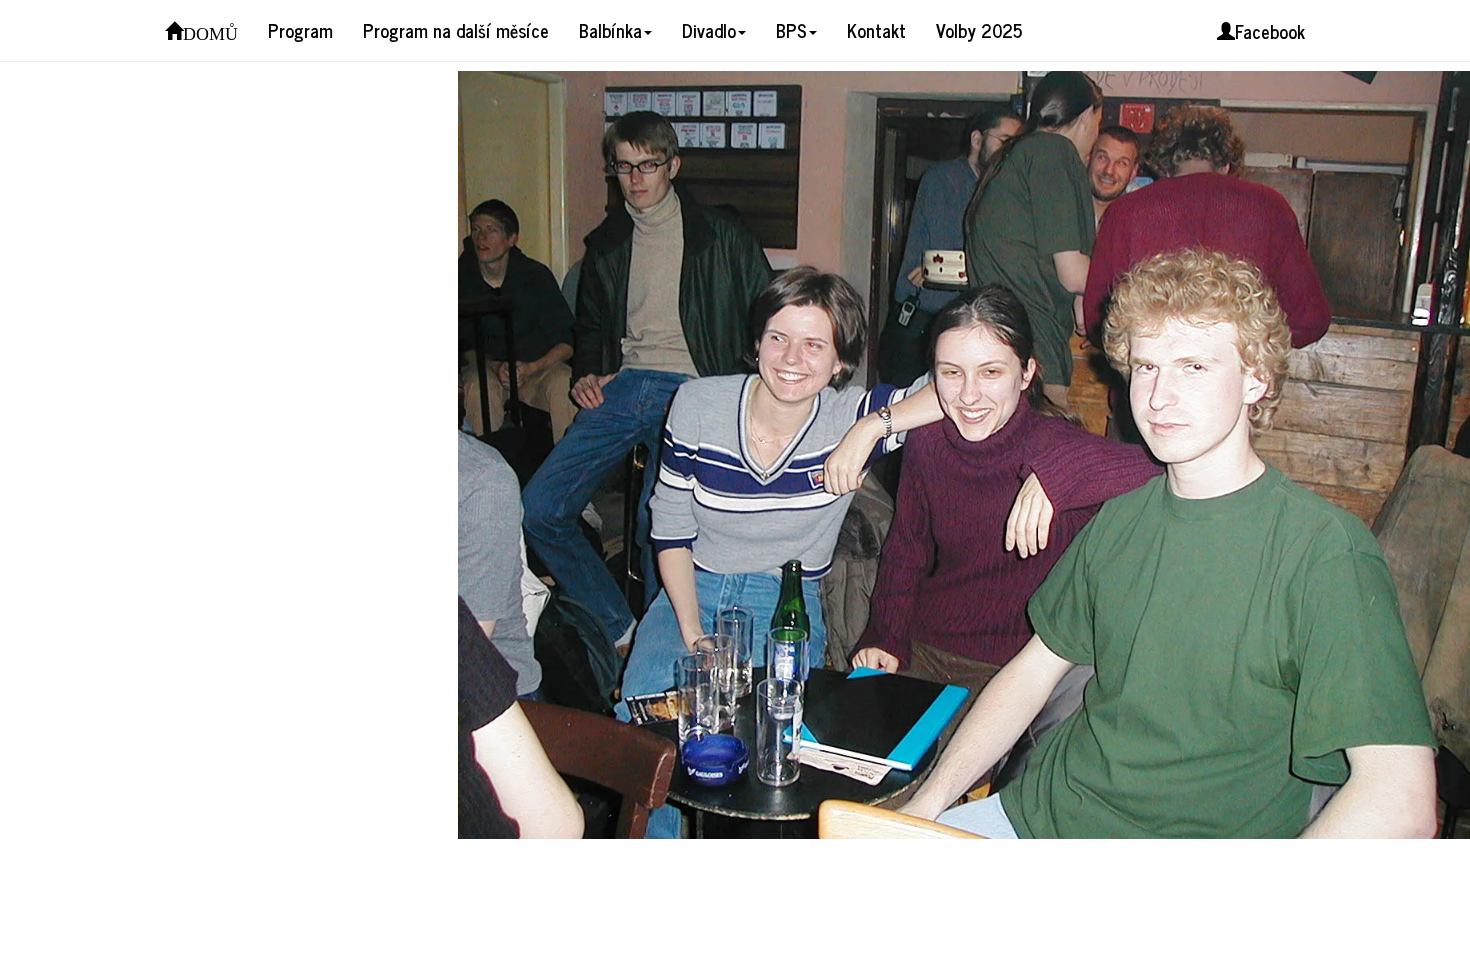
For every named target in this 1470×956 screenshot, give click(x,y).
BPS (791, 30)
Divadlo (709, 30)
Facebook (1270, 31)
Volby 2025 (979, 30)
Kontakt (876, 30)
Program (300, 30)
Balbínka (610, 30)
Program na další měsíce (456, 30)
